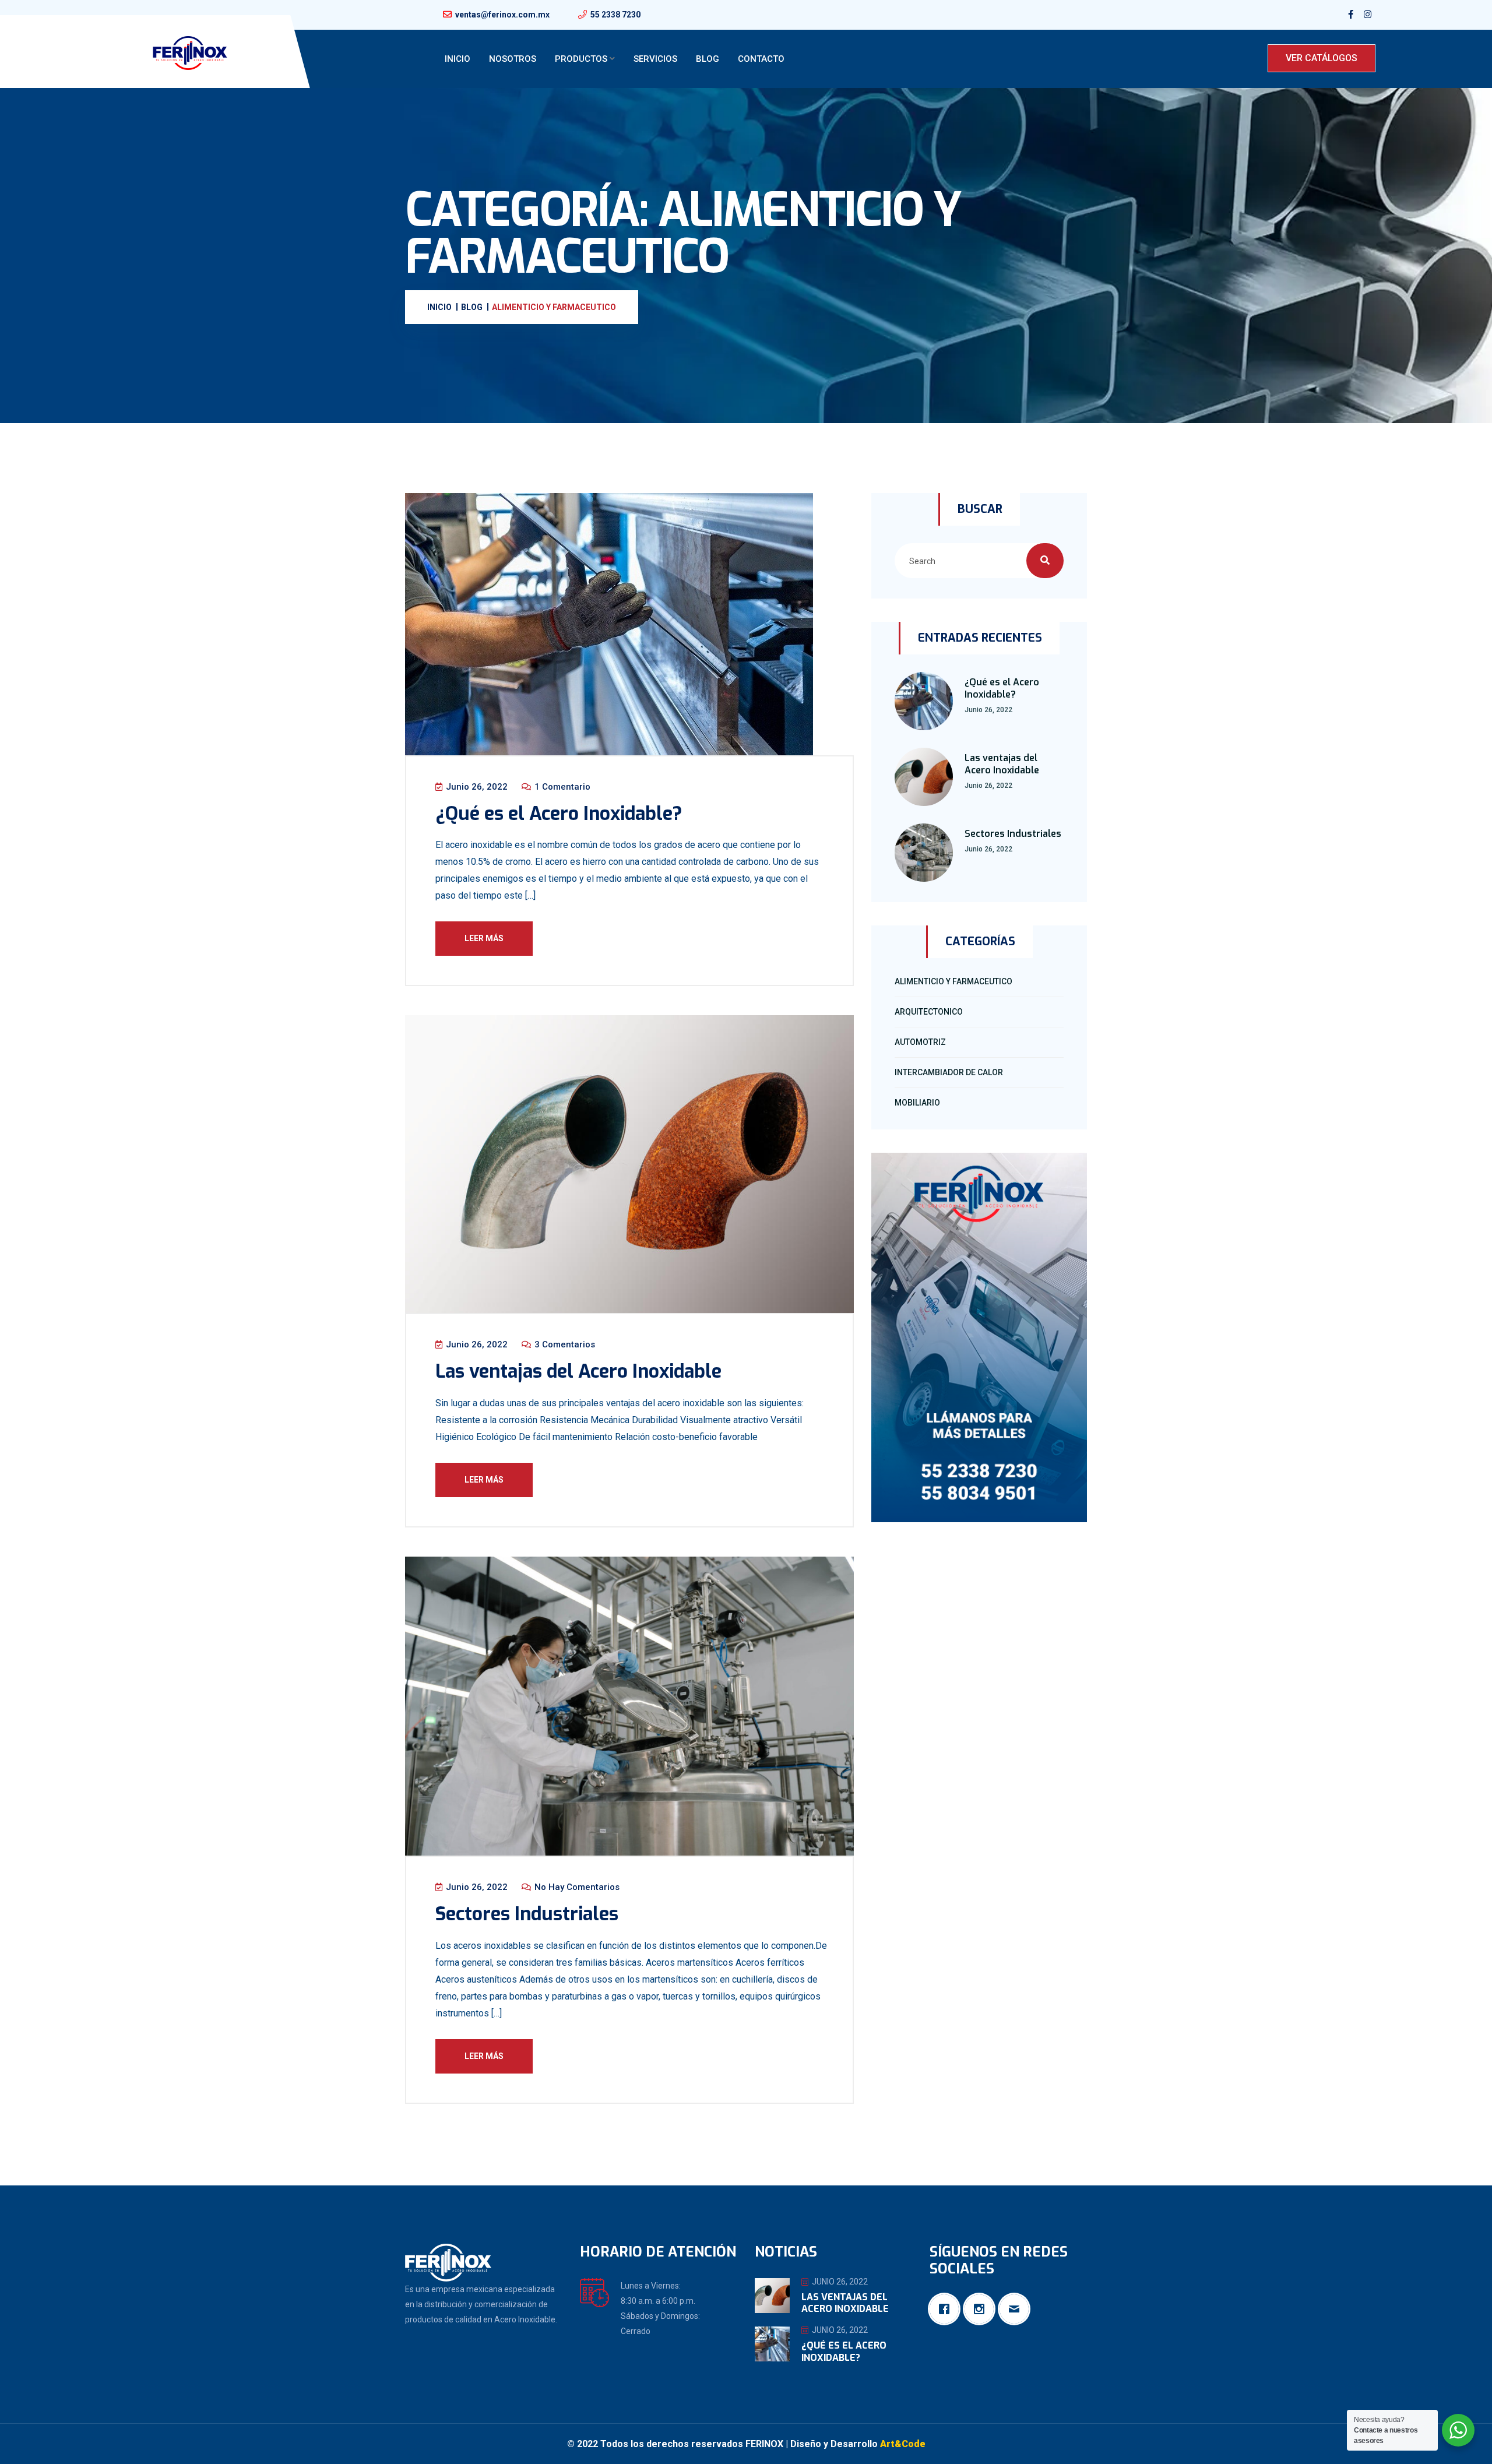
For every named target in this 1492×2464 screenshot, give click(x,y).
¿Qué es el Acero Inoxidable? (559, 814)
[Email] (1017, 2309)
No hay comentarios (576, 1887)
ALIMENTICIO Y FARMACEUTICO (953, 981)
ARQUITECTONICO (929, 1012)
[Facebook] (947, 2309)
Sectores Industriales (527, 1914)
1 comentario (561, 787)
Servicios (655, 59)
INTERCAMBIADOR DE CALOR (949, 1072)
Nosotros (513, 59)
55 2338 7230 (615, 15)
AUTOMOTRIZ (920, 1042)
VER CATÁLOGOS (1322, 58)
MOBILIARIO (917, 1103)
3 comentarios (564, 1344)
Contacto (761, 59)
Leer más (484, 938)
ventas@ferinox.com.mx (502, 15)
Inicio (458, 59)
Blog (708, 59)
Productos (581, 59)
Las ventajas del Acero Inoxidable (578, 1371)
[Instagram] (982, 2309)
